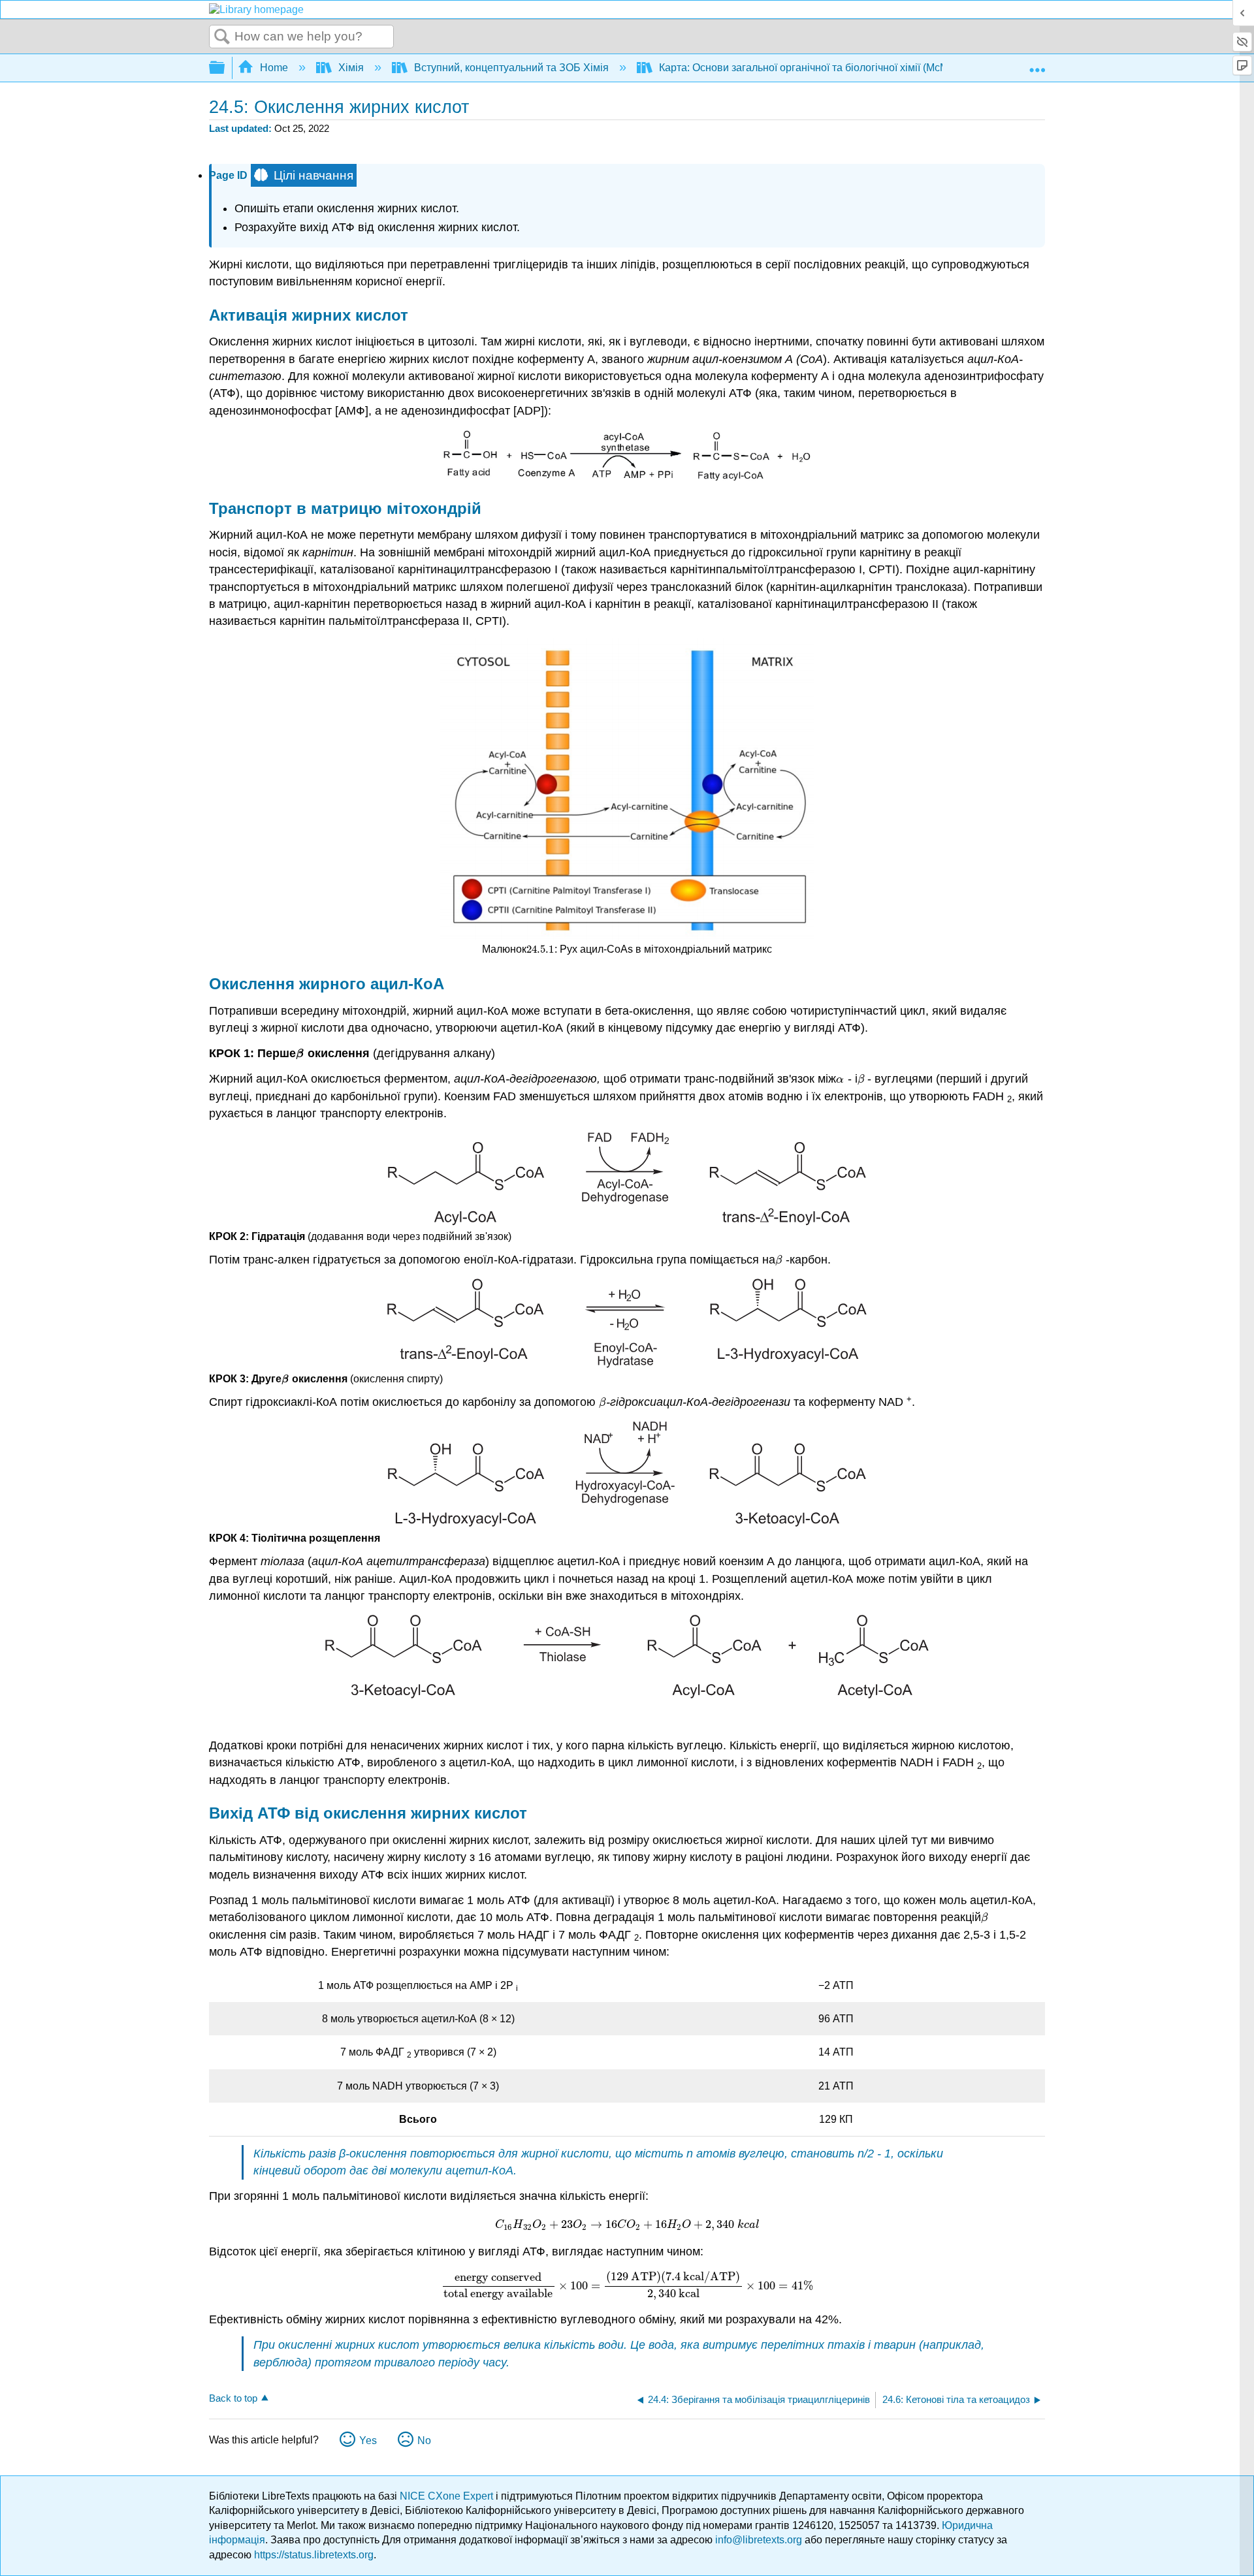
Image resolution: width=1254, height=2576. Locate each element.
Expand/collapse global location (1037, 64)
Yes (368, 2441)
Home (274, 68)
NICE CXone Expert (448, 2496)
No (424, 2441)
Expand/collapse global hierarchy (225, 68)
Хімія (351, 68)
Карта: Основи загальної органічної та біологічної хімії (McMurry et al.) (827, 68)
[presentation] (540, 949)
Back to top (233, 2398)
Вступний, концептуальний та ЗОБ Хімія (511, 68)
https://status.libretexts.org (314, 2555)
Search (222, 37)
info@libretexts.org (759, 2540)
